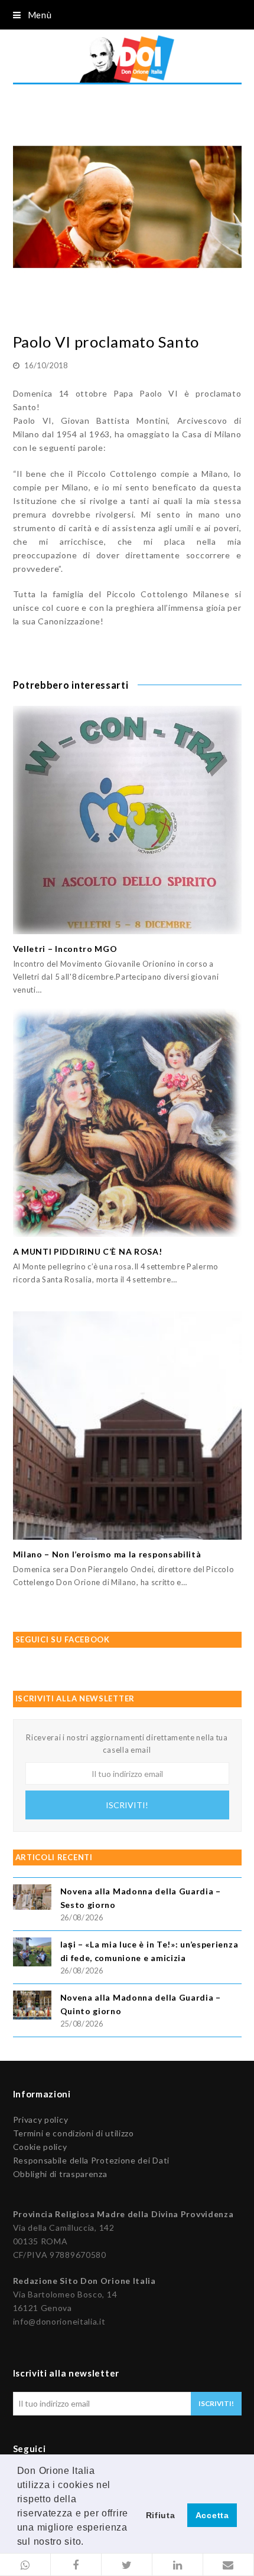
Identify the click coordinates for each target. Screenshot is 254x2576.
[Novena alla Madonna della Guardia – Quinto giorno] (32, 2007)
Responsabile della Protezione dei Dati (92, 2160)
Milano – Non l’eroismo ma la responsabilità (107, 1554)
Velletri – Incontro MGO (65, 949)
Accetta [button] (212, 2515)
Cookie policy (40, 2147)
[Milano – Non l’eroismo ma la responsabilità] (127, 1426)
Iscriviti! (127, 1805)
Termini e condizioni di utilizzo (74, 2133)
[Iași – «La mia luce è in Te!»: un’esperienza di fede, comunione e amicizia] (32, 1954)
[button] (25, 2565)
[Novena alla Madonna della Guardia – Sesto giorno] (32, 1899)
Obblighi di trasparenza (60, 2174)
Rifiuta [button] (161, 2515)
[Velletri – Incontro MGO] (127, 820)
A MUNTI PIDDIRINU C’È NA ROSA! (88, 1251)
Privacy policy (41, 2120)
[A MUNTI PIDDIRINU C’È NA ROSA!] (127, 1123)
